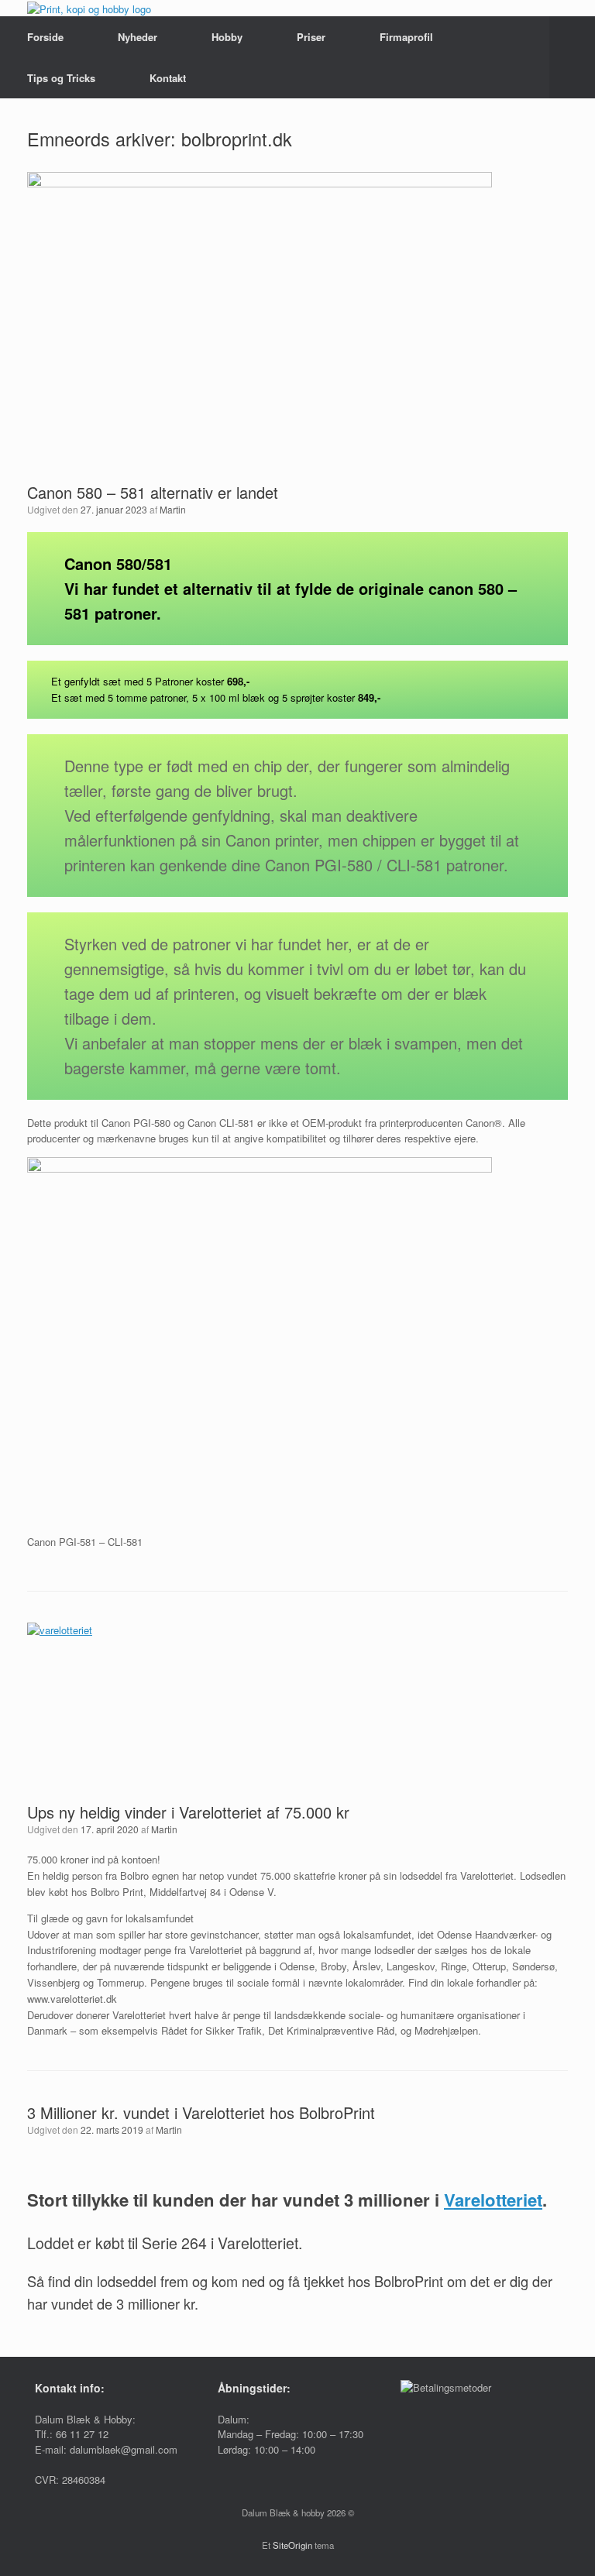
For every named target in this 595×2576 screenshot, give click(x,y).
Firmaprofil (406, 37)
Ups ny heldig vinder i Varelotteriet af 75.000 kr (188, 1812)
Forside (45, 37)
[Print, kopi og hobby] (89, 8)
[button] (572, 57)
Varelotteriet (493, 2200)
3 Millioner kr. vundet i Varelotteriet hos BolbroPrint (201, 2112)
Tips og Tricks (61, 78)
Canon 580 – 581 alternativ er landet (153, 492)
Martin (173, 509)
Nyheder (138, 37)
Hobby (227, 37)
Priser (311, 37)
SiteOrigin (292, 2545)
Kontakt (168, 78)
